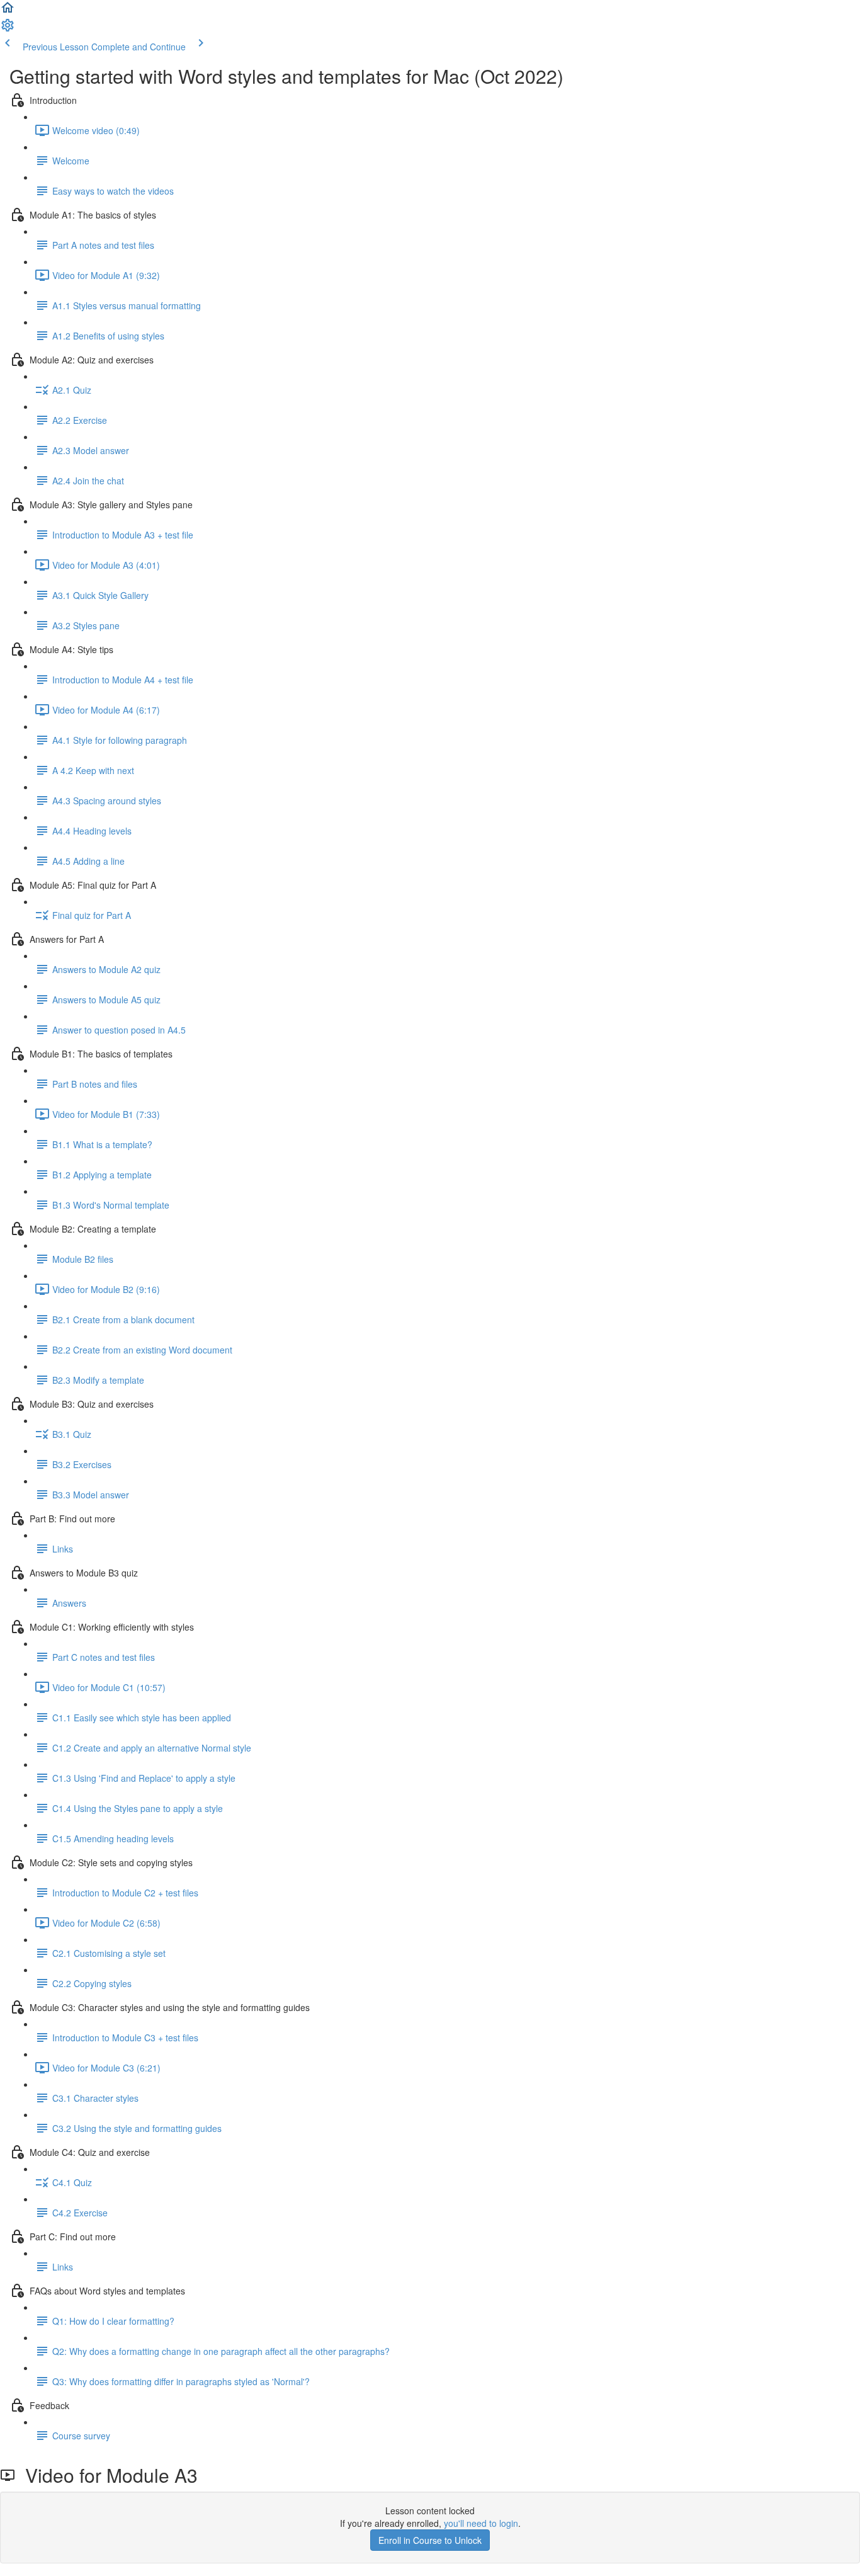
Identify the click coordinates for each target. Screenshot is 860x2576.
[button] (8, 11)
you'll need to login (481, 2523)
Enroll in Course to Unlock (430, 2540)
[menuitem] (8, 29)
